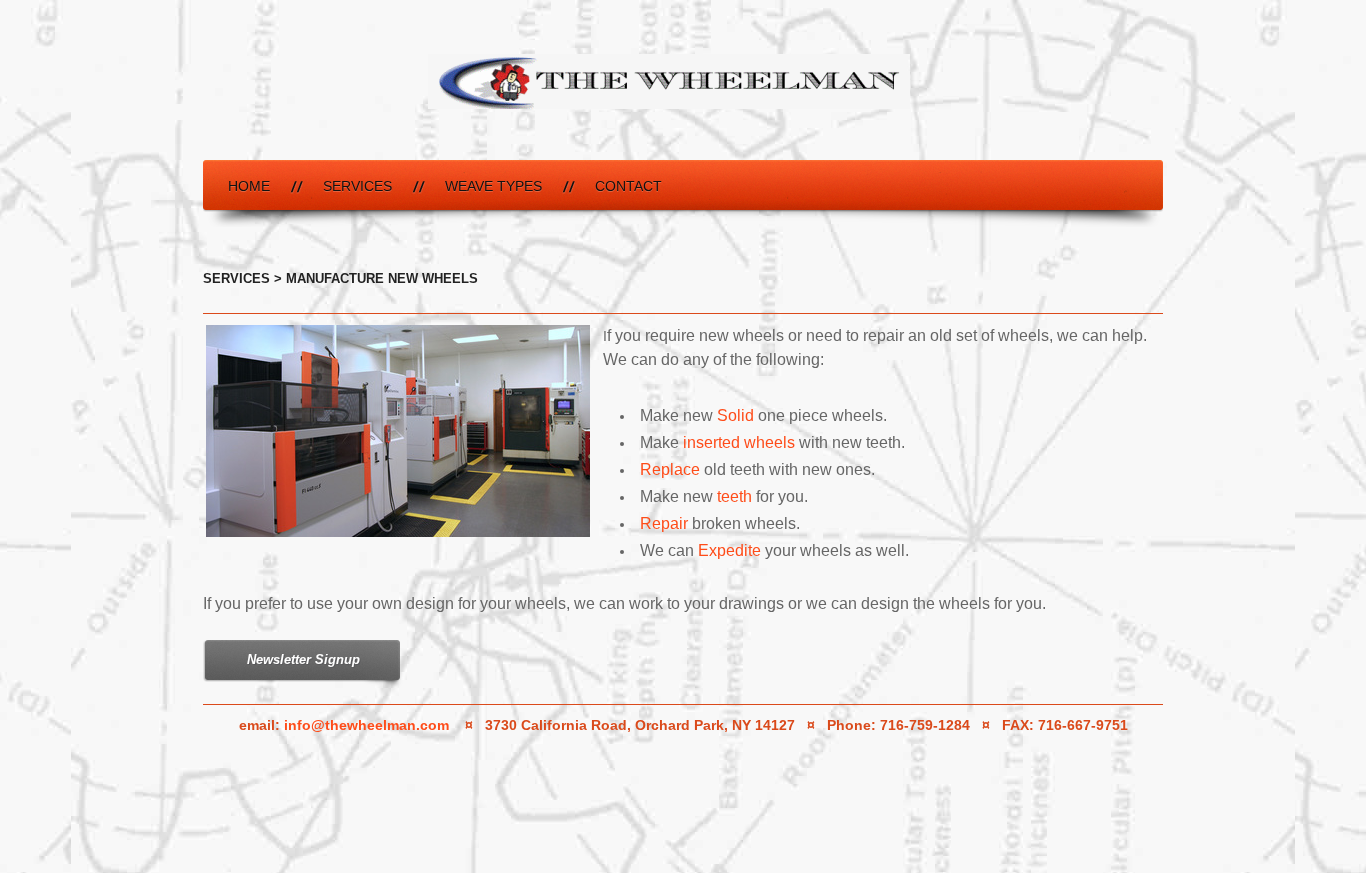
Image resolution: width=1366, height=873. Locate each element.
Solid (735, 415)
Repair (664, 523)
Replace (670, 469)
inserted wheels (739, 442)
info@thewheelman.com (366, 725)
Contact (628, 186)
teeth (732, 496)
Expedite (729, 550)
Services (357, 186)
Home (249, 186)
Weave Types (493, 186)
